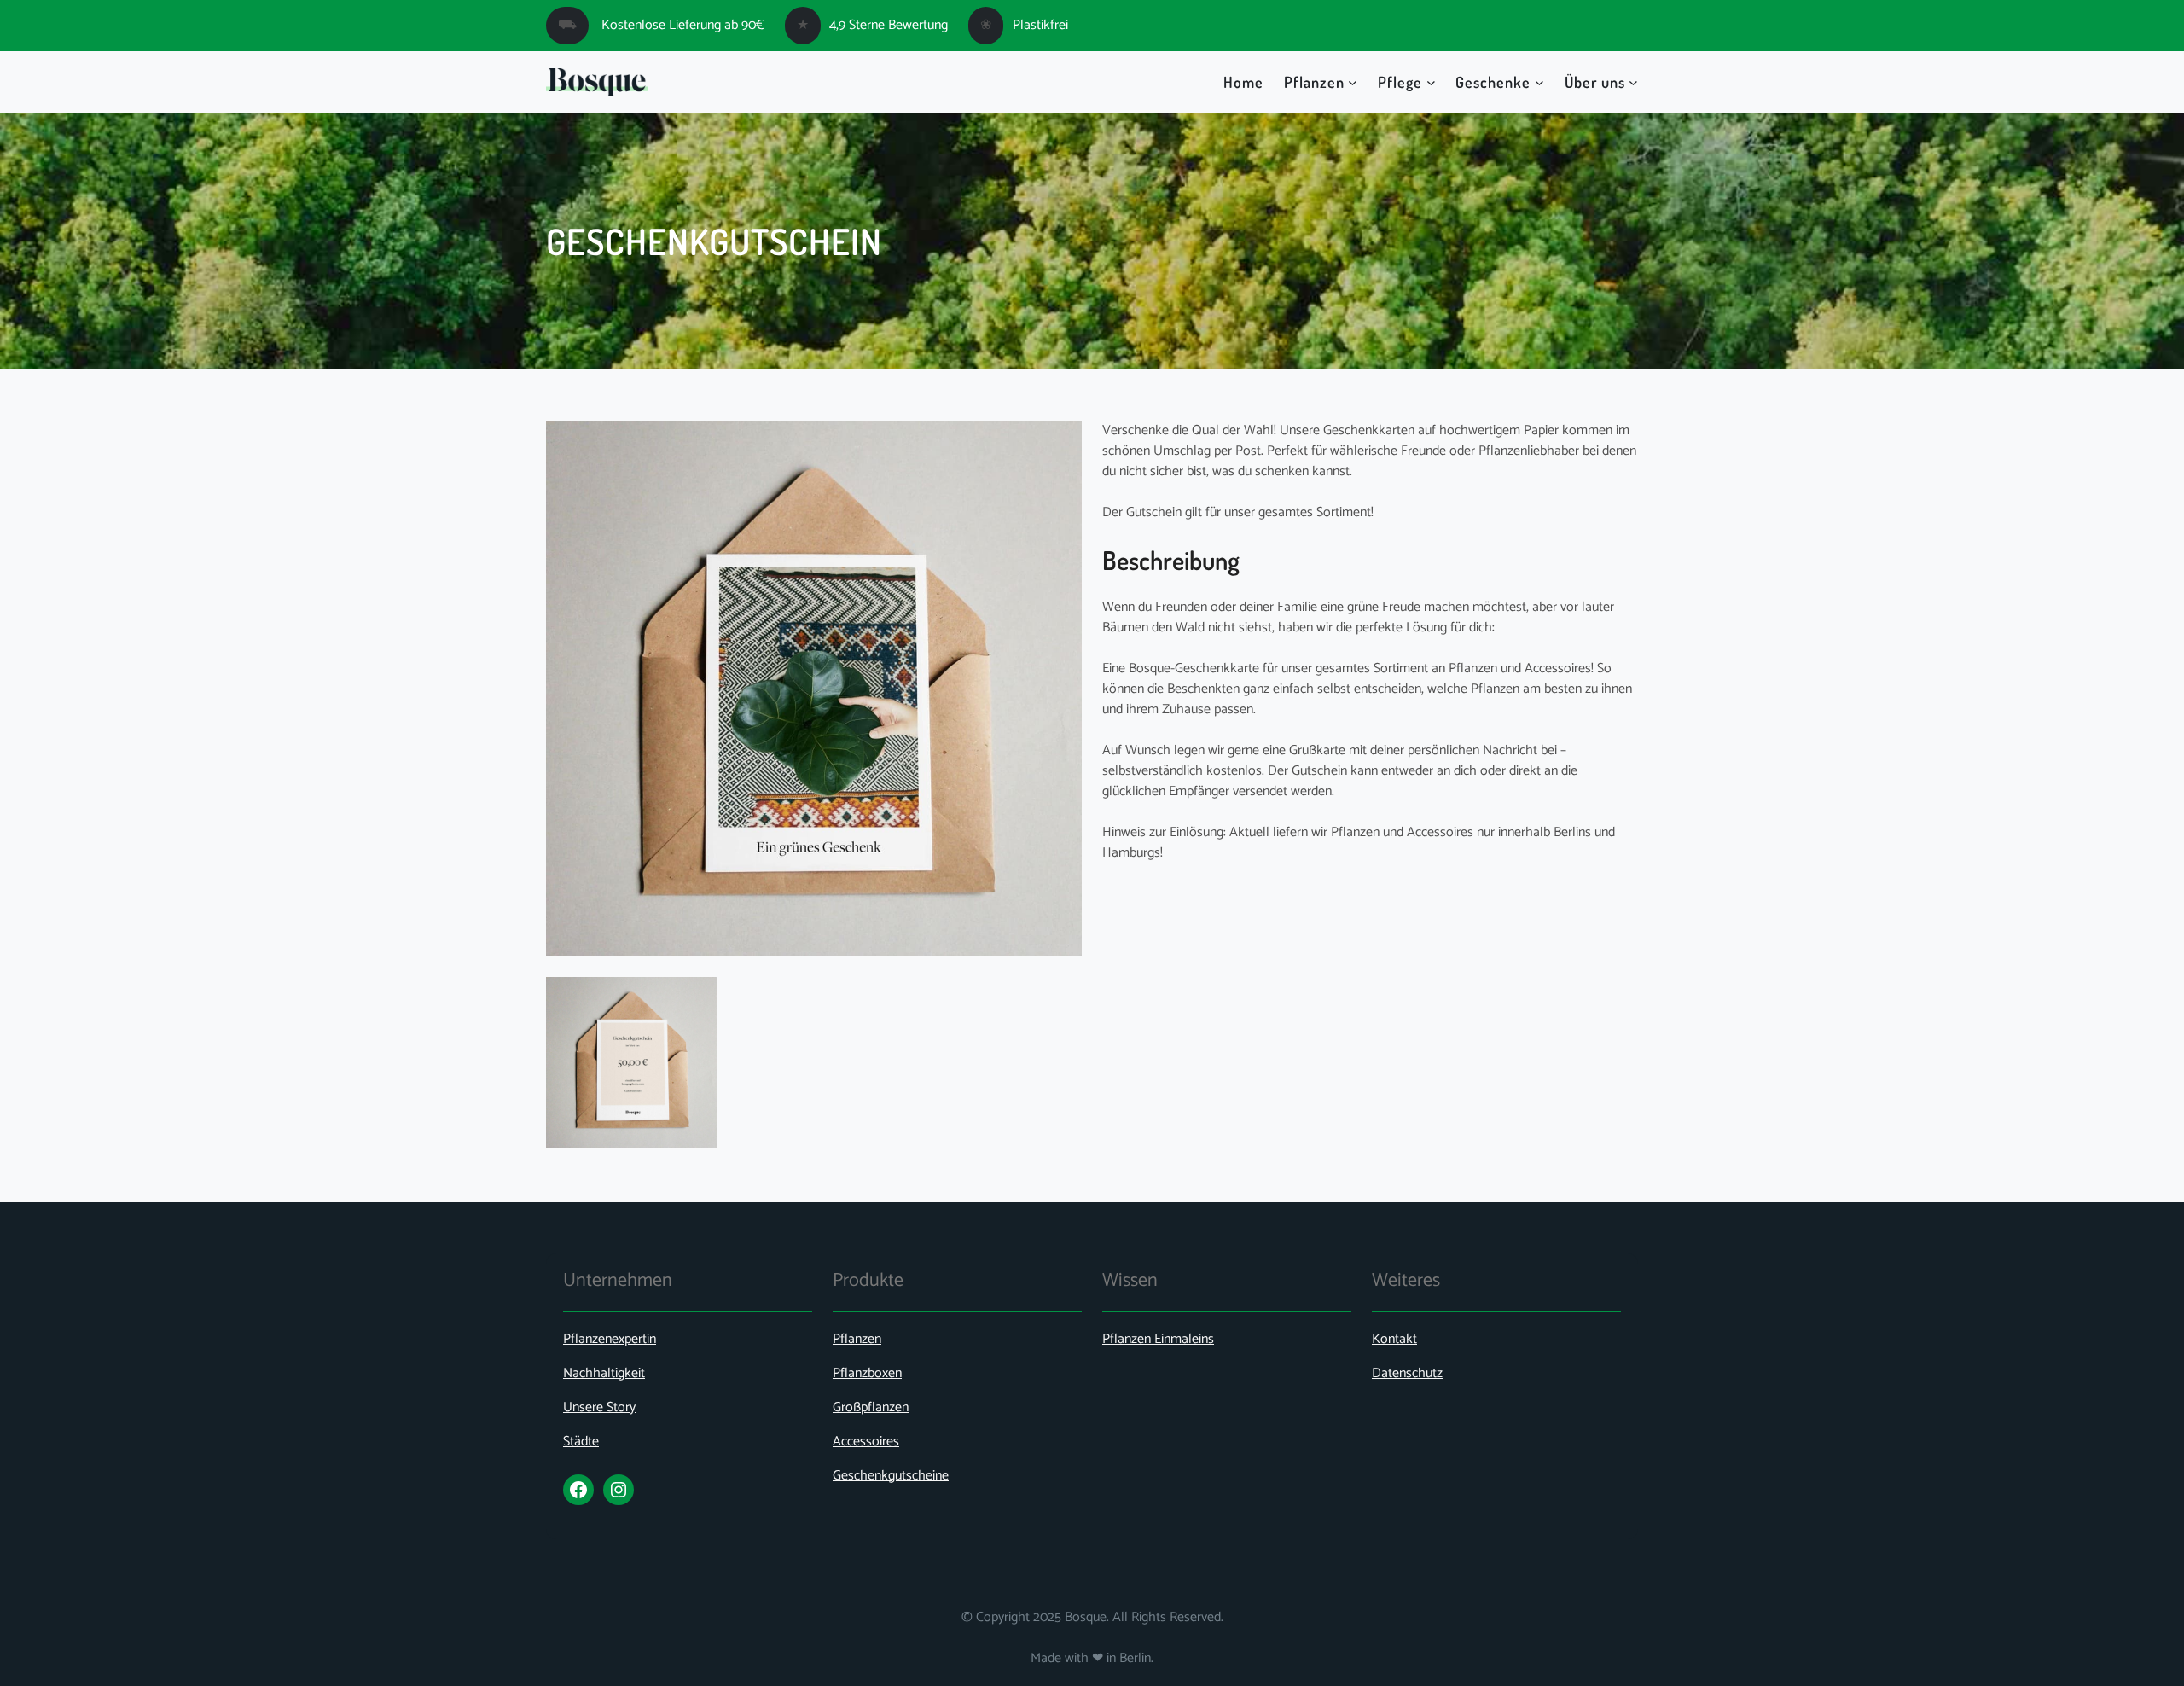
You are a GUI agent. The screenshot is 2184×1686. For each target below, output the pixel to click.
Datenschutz (1407, 1373)
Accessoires (866, 1442)
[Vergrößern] (694, 999)
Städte (581, 1442)
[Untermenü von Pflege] (1431, 82)
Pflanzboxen (867, 1373)
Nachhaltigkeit (604, 1373)
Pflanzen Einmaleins (1158, 1339)
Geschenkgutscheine (891, 1476)
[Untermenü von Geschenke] (1539, 82)
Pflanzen (857, 1339)
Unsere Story (599, 1407)
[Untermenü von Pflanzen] (1353, 82)
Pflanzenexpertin (610, 1339)
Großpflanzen (871, 1407)
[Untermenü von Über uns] (1633, 82)
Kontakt (1394, 1339)
